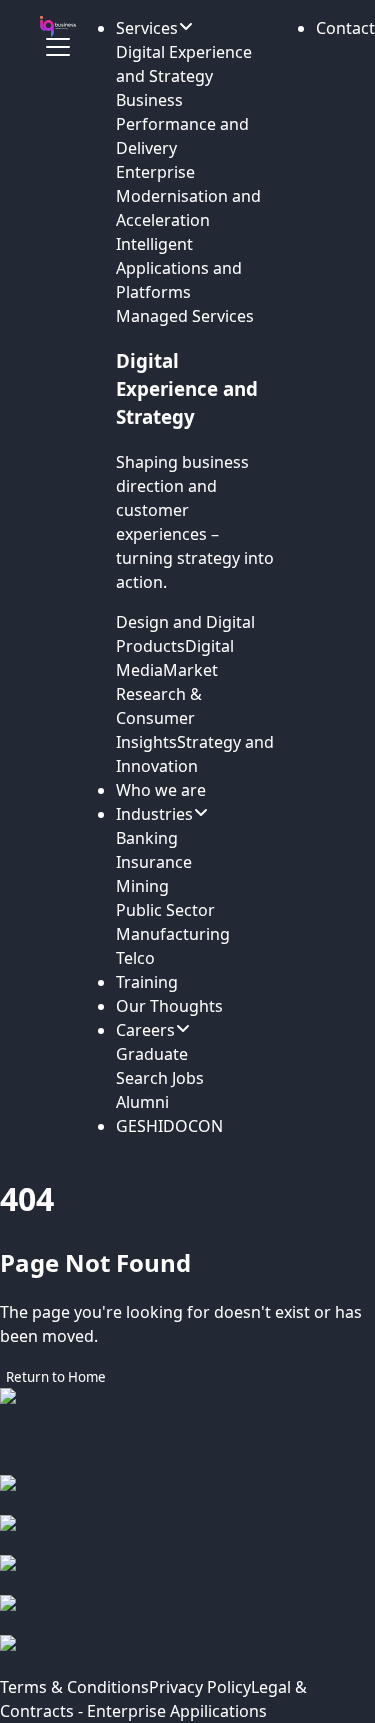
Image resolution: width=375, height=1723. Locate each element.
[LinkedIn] (187, 1575)
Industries (154, 814)
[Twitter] (187, 1615)
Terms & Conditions (74, 1687)
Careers (145, 1030)
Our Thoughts (169, 1006)
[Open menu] (58, 47)
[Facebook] (187, 1495)
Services (147, 28)
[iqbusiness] (58, 26)
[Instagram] (187, 1535)
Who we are (161, 790)
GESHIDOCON (169, 1126)
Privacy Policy (200, 1687)
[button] (345, 28)
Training (147, 982)
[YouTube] (187, 1655)
